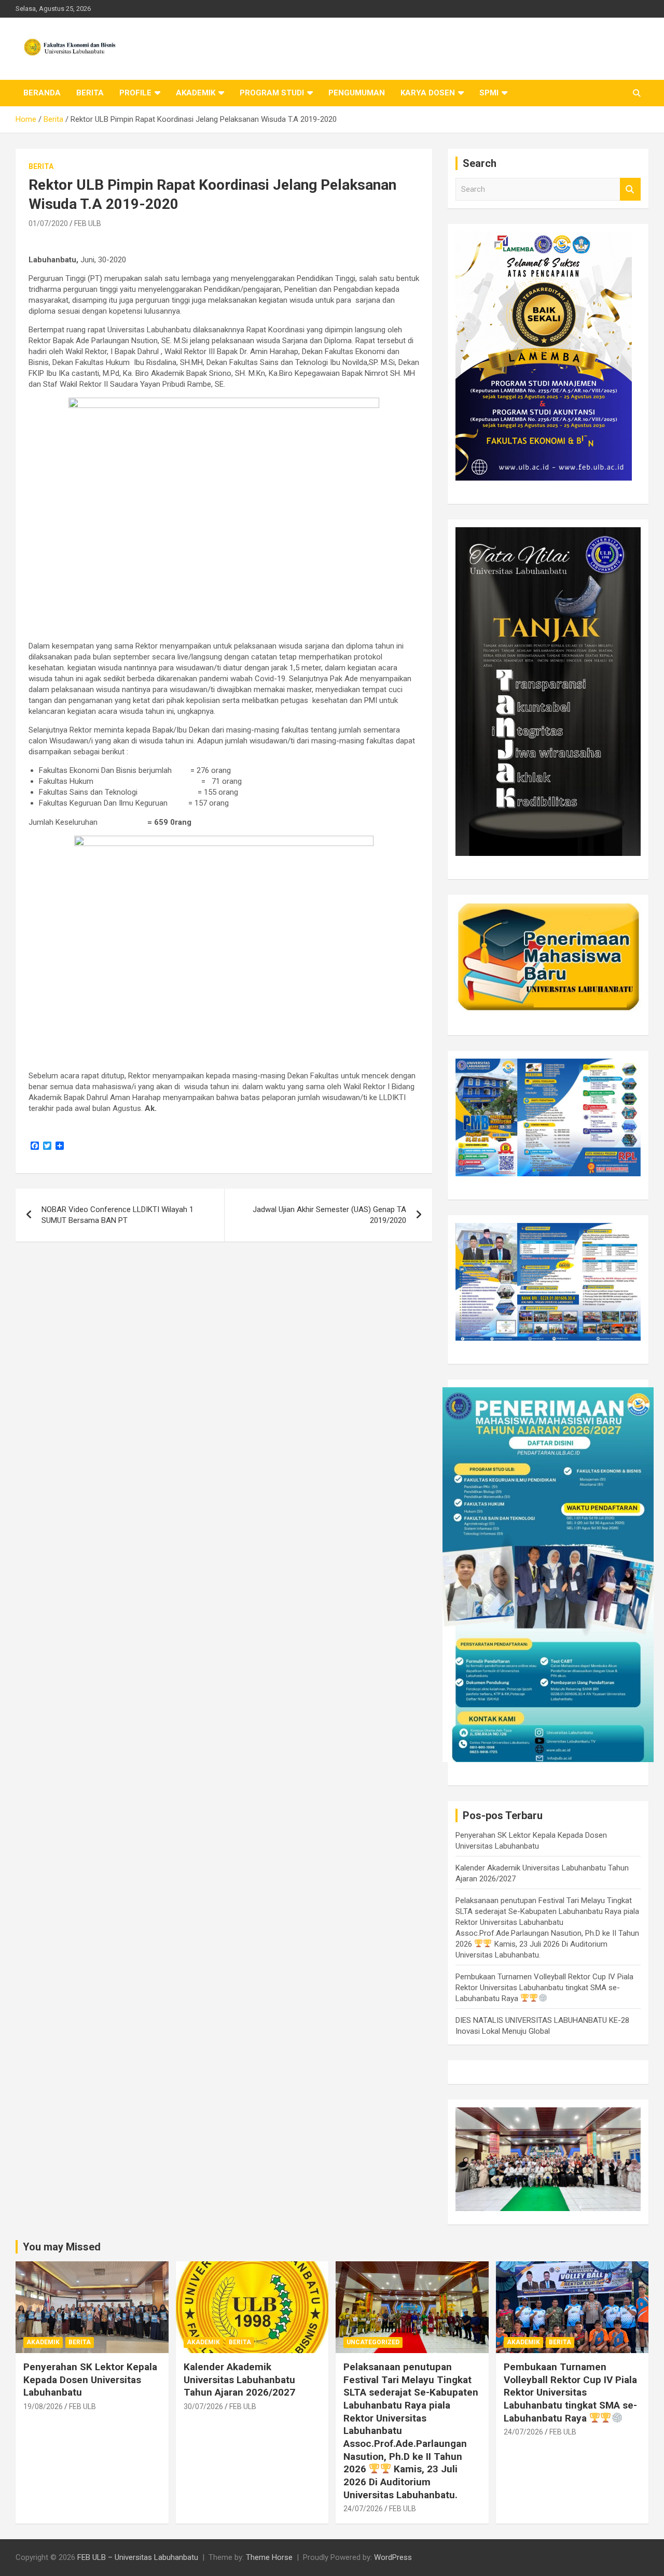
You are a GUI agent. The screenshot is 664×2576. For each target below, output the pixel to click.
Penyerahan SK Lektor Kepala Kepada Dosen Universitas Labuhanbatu (90, 2380)
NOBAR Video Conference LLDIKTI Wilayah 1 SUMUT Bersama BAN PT (117, 1215)
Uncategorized (373, 2342)
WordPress (393, 2557)
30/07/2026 (203, 2406)
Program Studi (272, 93)
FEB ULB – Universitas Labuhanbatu (138, 2557)
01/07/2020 (48, 223)
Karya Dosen (428, 93)
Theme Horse (269, 2557)
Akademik (196, 93)
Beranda (42, 93)
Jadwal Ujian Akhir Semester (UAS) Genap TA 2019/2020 (329, 1215)
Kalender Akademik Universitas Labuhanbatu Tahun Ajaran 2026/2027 (239, 2380)
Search (630, 189)
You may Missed (62, 2247)
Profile (135, 93)
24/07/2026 (363, 2509)
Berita (90, 93)
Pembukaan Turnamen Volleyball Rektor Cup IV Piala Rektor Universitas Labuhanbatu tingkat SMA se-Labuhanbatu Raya (544, 1988)
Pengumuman (357, 93)
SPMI (489, 93)
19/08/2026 (43, 2406)
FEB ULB (88, 223)
